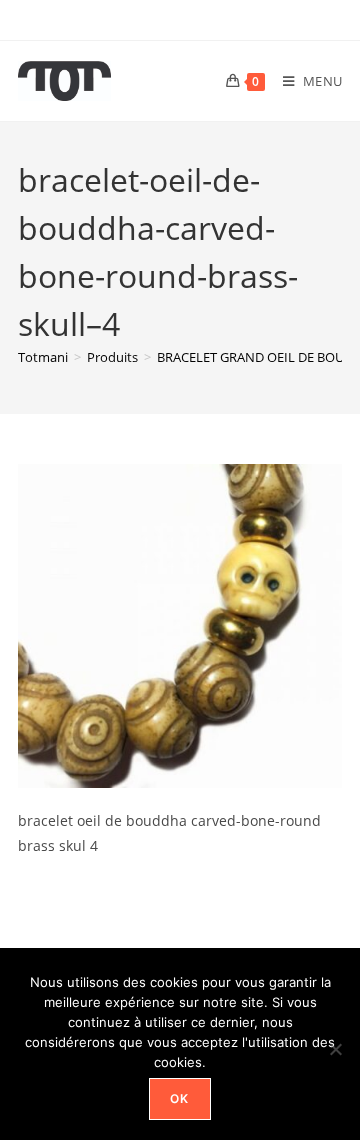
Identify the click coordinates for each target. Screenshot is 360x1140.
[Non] (335, 1049)
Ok (179, 1098)
